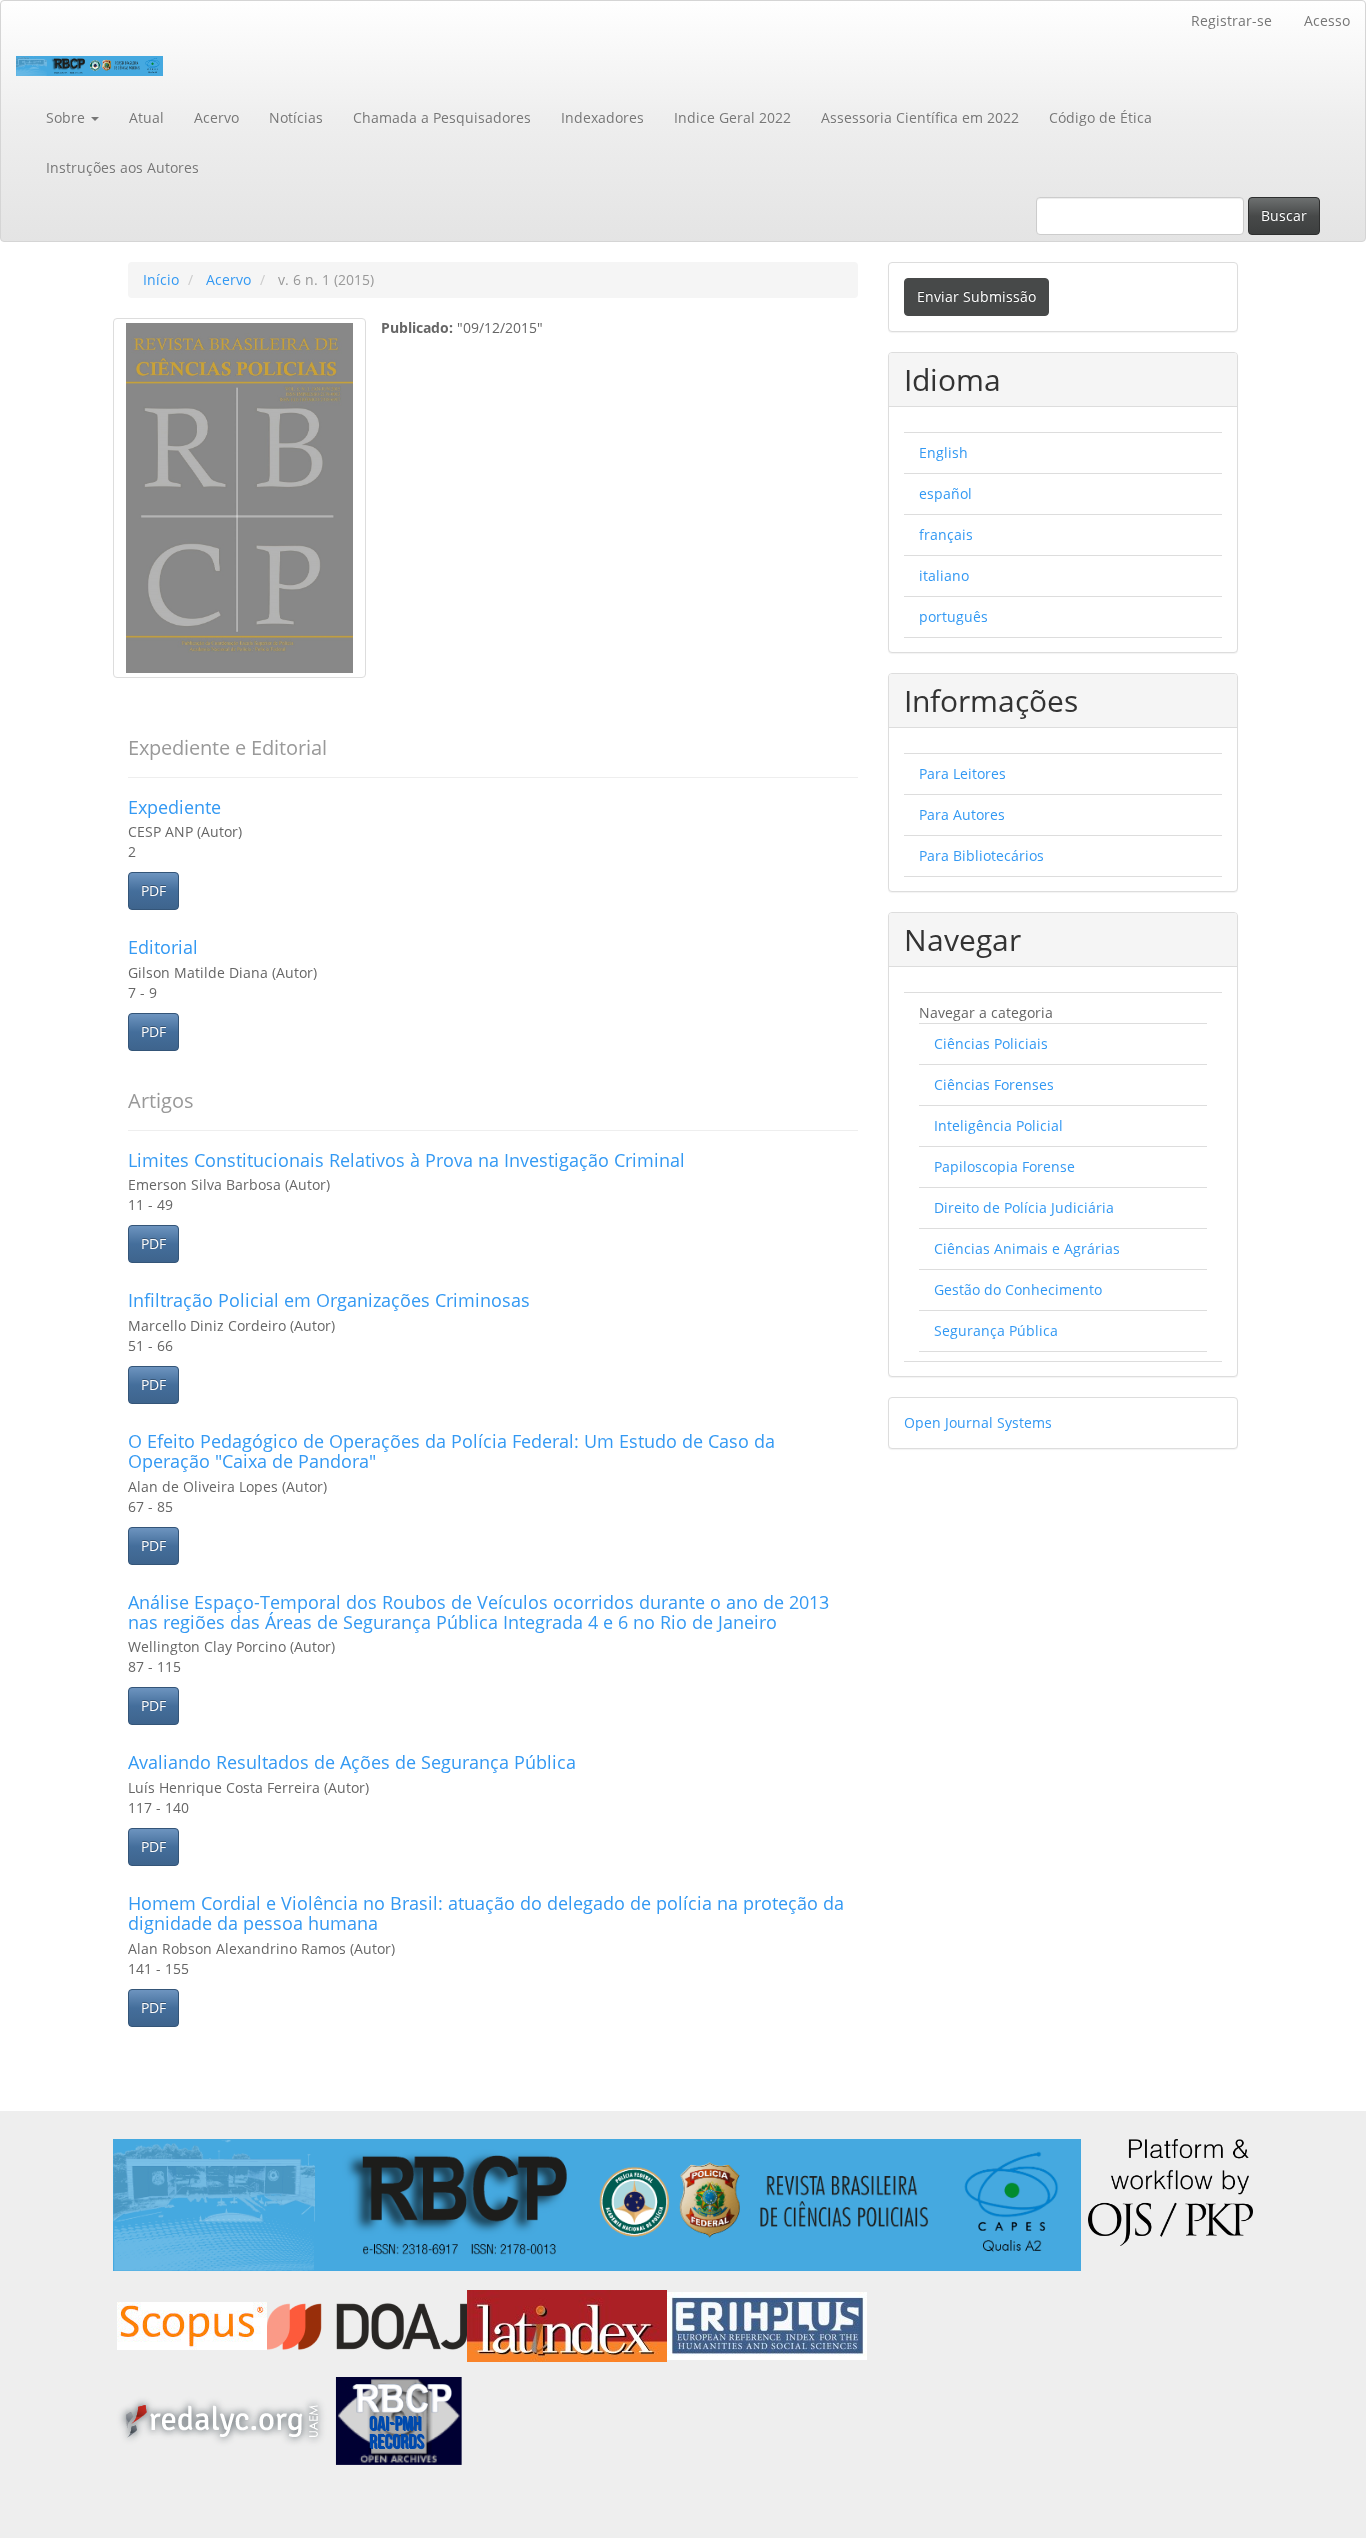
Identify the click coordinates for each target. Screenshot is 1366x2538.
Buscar (1284, 215)
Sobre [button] (67, 117)
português (953, 616)
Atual (146, 117)
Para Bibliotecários (981, 855)
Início (161, 279)
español (945, 493)
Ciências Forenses (994, 1084)
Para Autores (962, 814)
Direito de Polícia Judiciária (1024, 1207)
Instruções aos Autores (122, 167)
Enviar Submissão (976, 296)
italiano (944, 575)
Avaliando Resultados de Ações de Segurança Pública (352, 1762)
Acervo (216, 117)
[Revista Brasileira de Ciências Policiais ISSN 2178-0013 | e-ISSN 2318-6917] (597, 2203)
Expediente (174, 807)
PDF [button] (153, 890)
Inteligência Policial (998, 1125)
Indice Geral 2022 (732, 117)
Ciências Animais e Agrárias (1027, 1248)
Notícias (296, 117)
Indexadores (602, 117)
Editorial (163, 947)
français (946, 534)
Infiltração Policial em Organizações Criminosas (329, 1300)
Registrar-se (1231, 20)
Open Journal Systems (978, 1422)
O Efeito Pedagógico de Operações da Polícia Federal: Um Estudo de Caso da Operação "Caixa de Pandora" (451, 1451)
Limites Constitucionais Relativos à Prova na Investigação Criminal (406, 1160)
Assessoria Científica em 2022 (920, 117)
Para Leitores (962, 773)
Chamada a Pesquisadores (442, 117)
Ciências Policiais (991, 1043)
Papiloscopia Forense (1004, 1166)
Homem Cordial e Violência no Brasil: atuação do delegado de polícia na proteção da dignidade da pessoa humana (486, 1913)
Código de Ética (1100, 117)
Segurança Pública (996, 1330)
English (943, 452)
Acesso (1327, 20)
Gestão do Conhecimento (1018, 1289)
